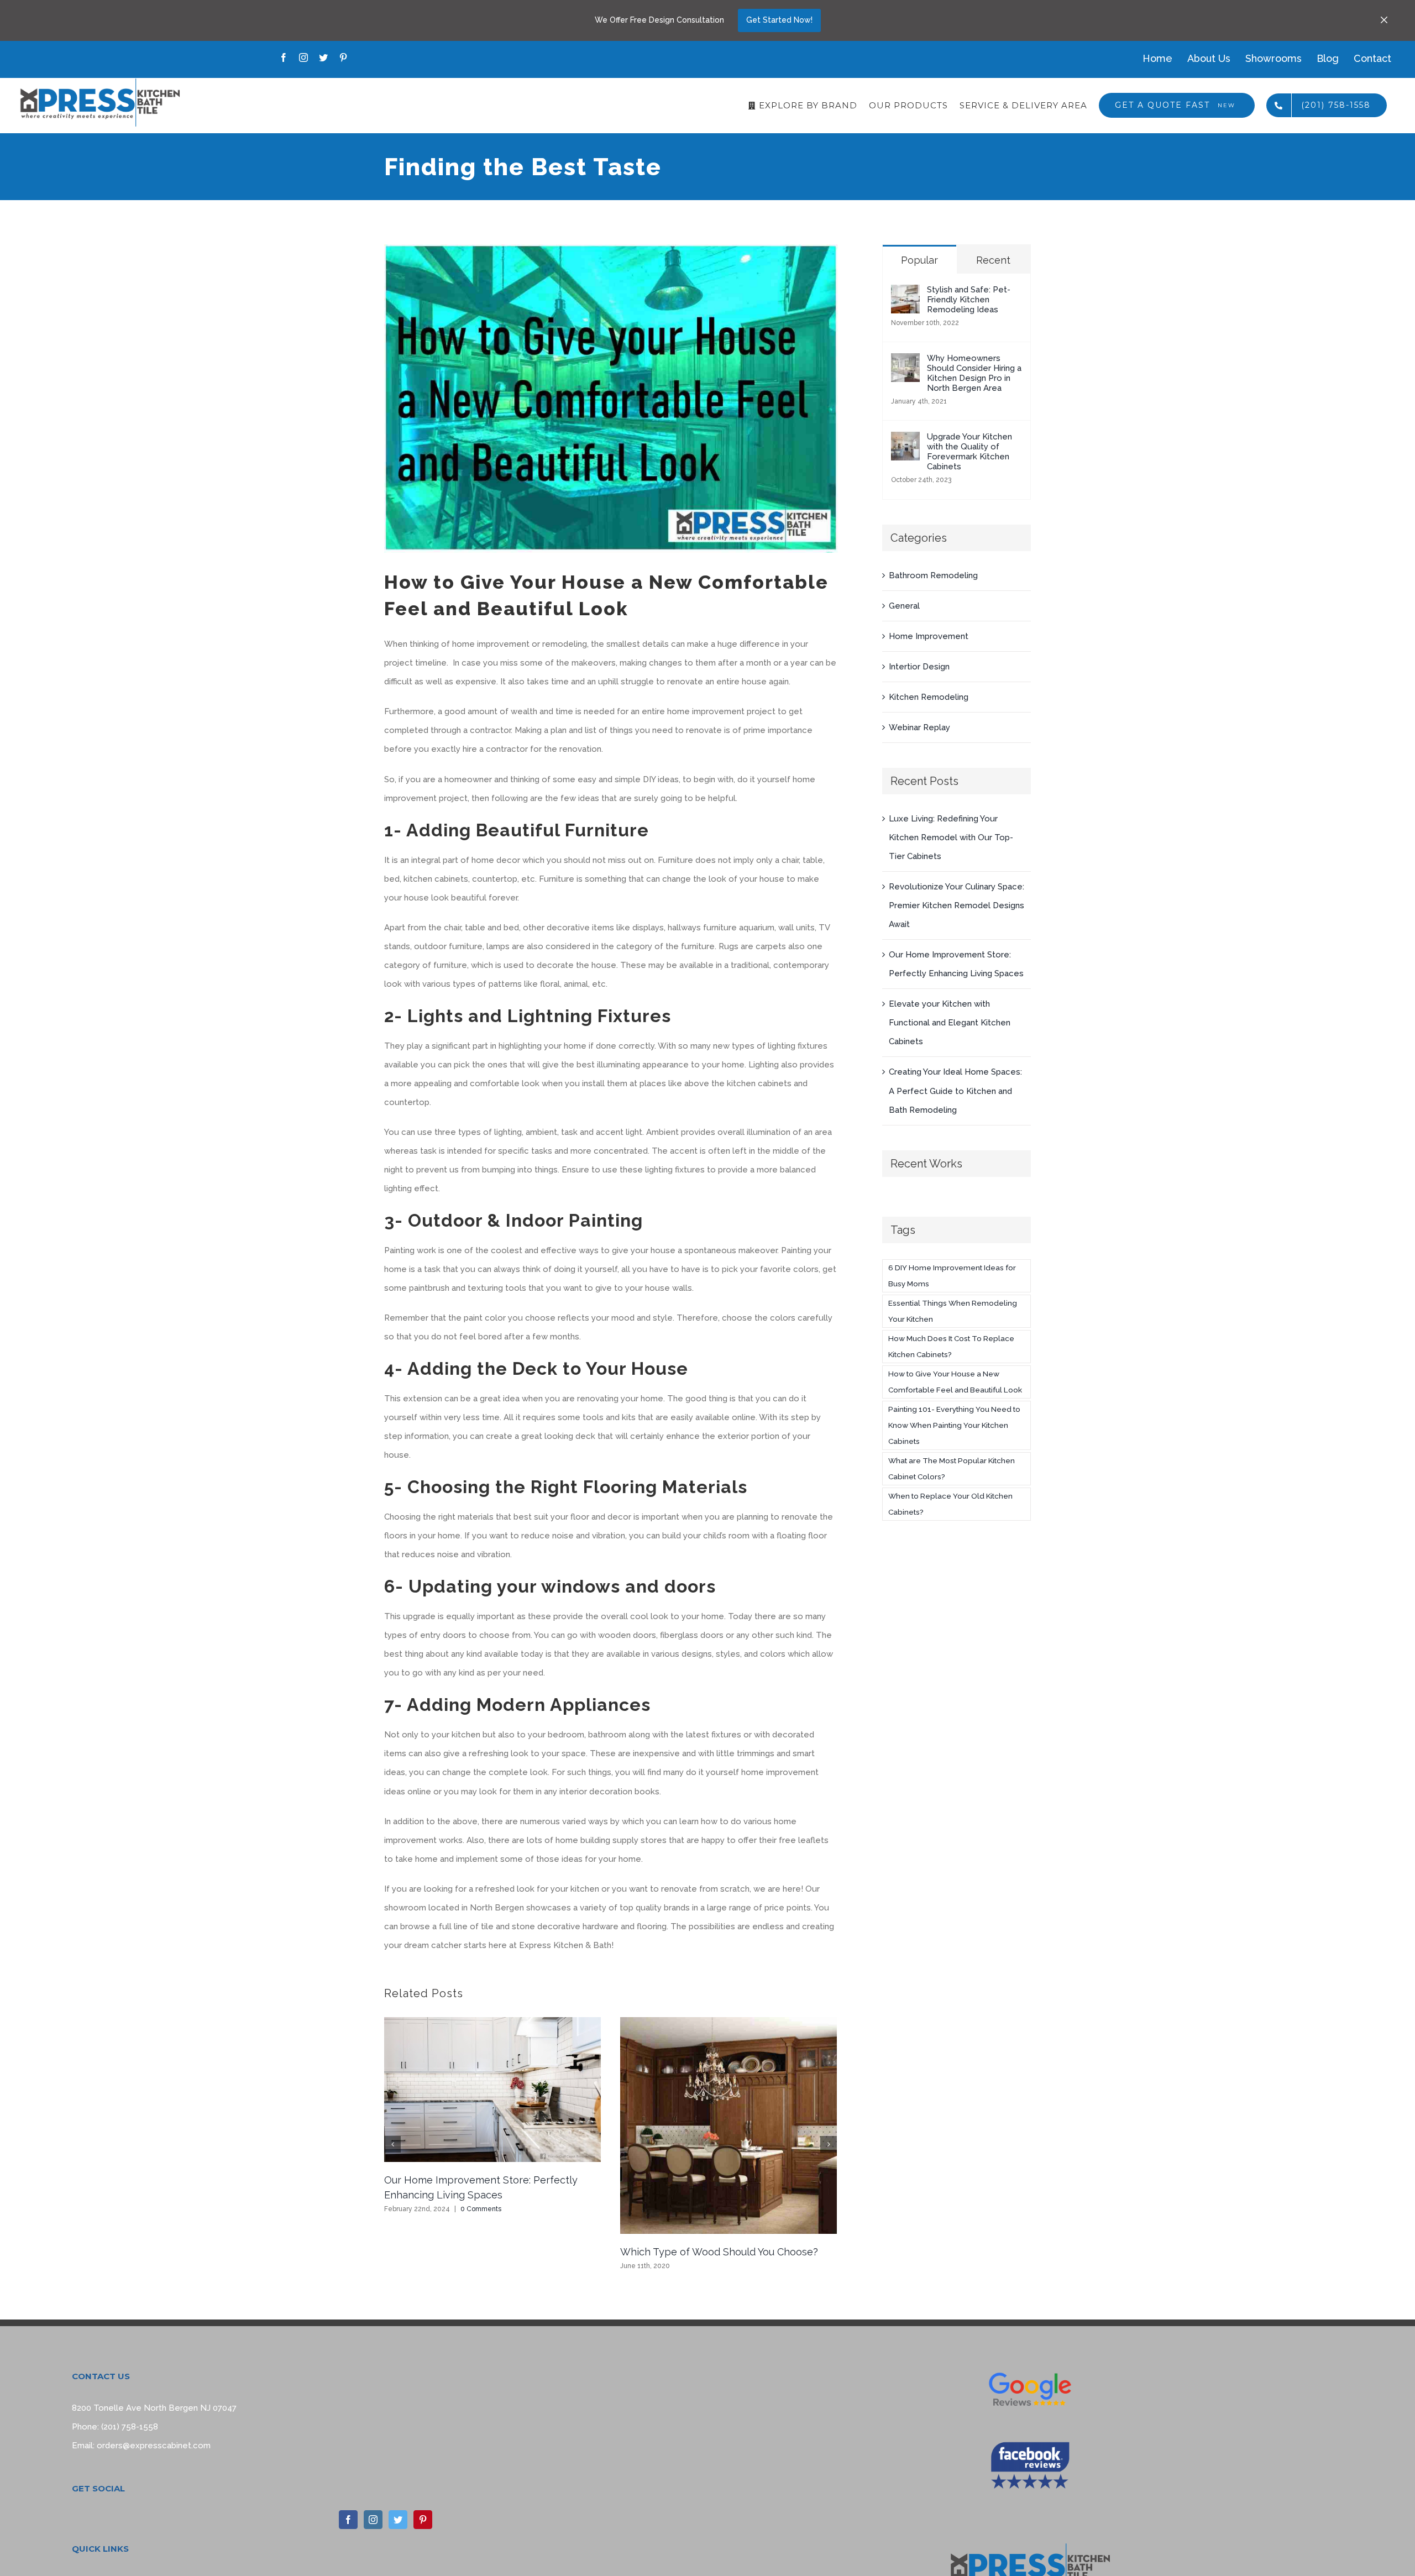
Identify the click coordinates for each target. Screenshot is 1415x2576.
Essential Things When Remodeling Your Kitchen (953, 1311)
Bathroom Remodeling (933, 575)
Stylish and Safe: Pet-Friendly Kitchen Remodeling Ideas (969, 300)
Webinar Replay (919, 727)
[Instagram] (373, 2520)
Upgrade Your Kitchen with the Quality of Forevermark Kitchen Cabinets (969, 452)
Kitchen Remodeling (929, 697)
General (904, 606)
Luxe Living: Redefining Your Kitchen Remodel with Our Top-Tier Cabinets (951, 837)
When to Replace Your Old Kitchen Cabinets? (950, 1504)
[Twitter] (398, 2520)
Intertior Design (919, 667)
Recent (993, 260)
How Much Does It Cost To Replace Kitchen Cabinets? (951, 1346)
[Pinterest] (423, 2520)
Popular (919, 260)
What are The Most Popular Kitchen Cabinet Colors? (952, 1468)
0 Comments (481, 2209)
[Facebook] (348, 2520)
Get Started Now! (779, 20)
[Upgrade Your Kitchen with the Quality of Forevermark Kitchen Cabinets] (905, 441)
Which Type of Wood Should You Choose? (719, 2252)
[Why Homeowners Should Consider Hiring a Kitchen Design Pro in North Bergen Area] (905, 363)
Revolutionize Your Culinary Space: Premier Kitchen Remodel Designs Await (957, 905)
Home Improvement (929, 636)
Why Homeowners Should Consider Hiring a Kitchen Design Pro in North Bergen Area (974, 373)
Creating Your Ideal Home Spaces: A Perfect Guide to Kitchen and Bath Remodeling (955, 1091)
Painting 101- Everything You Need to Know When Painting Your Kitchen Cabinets (954, 1425)
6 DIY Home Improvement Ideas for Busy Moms (952, 1276)
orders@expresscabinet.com (154, 2446)
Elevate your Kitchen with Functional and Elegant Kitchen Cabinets (950, 1023)
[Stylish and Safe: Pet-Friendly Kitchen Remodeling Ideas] (905, 294)
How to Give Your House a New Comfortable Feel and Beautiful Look (955, 1382)
